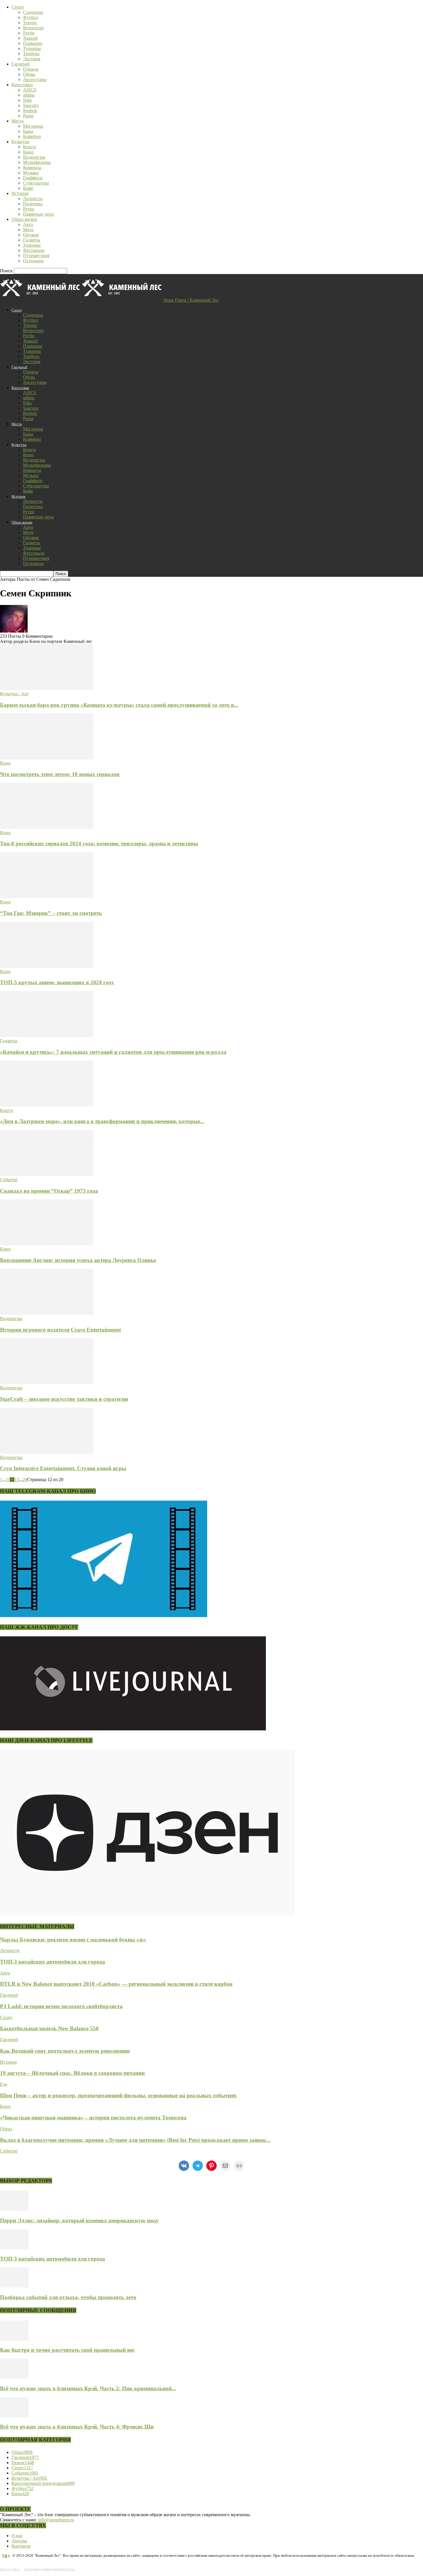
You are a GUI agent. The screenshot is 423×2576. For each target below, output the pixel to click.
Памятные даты (38, 214)
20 (25, 1479)
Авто (28, 224)
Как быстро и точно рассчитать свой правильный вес (67, 2350)
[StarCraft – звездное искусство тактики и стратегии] (47, 1383)
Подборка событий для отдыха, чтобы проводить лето (68, 2297)
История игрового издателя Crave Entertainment (60, 1330)
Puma (28, 116)
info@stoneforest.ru (56, 2520)
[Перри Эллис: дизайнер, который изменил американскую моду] (14, 2209)
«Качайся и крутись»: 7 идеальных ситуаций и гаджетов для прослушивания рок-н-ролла (113, 1052)
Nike (27, 100)
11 (8, 1479)
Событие (9, 1180)
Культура (20, 142)
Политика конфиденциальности (49, 2569)
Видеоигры (34, 157)
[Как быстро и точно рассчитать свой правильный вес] (14, 2339)
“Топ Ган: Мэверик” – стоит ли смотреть (51, 913)
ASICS (30, 90)
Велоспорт (34, 28)
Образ (6, 2129)
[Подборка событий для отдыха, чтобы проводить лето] (14, 2286)
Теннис (30, 23)
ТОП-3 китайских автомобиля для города (53, 1962)
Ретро (29, 209)
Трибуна (31, 54)
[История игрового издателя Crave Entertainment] (47, 1313)
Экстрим (32, 59)
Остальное (33, 261)
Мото (28, 230)
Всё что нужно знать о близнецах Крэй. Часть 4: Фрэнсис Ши (77, 2427)
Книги (29, 147)
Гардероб (21, 64)
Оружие (31, 235)
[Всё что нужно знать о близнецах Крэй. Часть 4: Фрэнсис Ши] (14, 2416)
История (20, 193)
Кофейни (32, 136)
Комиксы (32, 167)
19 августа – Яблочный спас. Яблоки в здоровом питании (72, 2073)
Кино (28, 152)
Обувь (29, 74)
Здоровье (32, 245)
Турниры (32, 48)
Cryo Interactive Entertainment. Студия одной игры (63, 1468)
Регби (29, 33)
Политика (33, 204)
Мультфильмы (37, 162)
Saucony (31, 105)
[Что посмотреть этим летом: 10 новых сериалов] (47, 758)
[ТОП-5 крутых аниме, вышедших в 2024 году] (47, 966)
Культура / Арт (14, 694)
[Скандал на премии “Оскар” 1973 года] (47, 1174)
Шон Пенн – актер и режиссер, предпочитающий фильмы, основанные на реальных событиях (118, 2095)
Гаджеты (32, 240)
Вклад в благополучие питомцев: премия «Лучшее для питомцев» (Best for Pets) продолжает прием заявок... (135, 2140)
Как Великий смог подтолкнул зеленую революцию (65, 2051)
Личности (33, 199)
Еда (4, 2084)
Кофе (28, 188)
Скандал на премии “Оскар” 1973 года (49, 1191)
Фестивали (34, 250)
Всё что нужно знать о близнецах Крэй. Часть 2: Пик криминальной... (88, 2388)
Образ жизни (24, 219)
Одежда (31, 69)
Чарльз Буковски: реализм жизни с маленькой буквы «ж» (73, 1940)
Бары (28, 131)
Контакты (21, 2546)
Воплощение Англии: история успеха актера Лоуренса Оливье (78, 1260)
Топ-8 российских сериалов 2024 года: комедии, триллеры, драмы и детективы (99, 843)
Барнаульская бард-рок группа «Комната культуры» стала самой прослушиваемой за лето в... (119, 705)
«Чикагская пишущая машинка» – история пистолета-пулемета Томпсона (93, 2118)
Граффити (33, 178)
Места (18, 121)
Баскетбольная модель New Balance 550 (49, 2028)
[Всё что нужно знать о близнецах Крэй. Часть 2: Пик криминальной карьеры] (14, 2377)
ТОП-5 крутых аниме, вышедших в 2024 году (57, 982)
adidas (29, 95)
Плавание (33, 43)
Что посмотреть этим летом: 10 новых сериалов (60, 774)
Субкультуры (36, 183)
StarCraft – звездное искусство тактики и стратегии (64, 1399)
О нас (17, 2536)
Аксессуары (35, 80)
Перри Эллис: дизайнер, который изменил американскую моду (79, 2220)
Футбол (31, 17)
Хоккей (30, 38)
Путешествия (36, 255)
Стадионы (33, 12)
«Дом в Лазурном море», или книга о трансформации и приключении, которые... (102, 1121)
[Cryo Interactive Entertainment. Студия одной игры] (47, 1452)
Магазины (33, 126)
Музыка (31, 173)
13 (17, 1479)
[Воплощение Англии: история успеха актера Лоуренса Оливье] (47, 1244)
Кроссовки (22, 85)
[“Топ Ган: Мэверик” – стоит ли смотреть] (47, 897)
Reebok (30, 111)
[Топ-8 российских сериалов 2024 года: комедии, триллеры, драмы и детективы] (47, 827)
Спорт (18, 7)
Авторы (19, 2541)
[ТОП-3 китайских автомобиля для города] (14, 2248)
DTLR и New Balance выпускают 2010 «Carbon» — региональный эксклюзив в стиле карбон (116, 1984)
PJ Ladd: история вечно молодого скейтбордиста (61, 2006)
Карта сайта (10, 2569)
